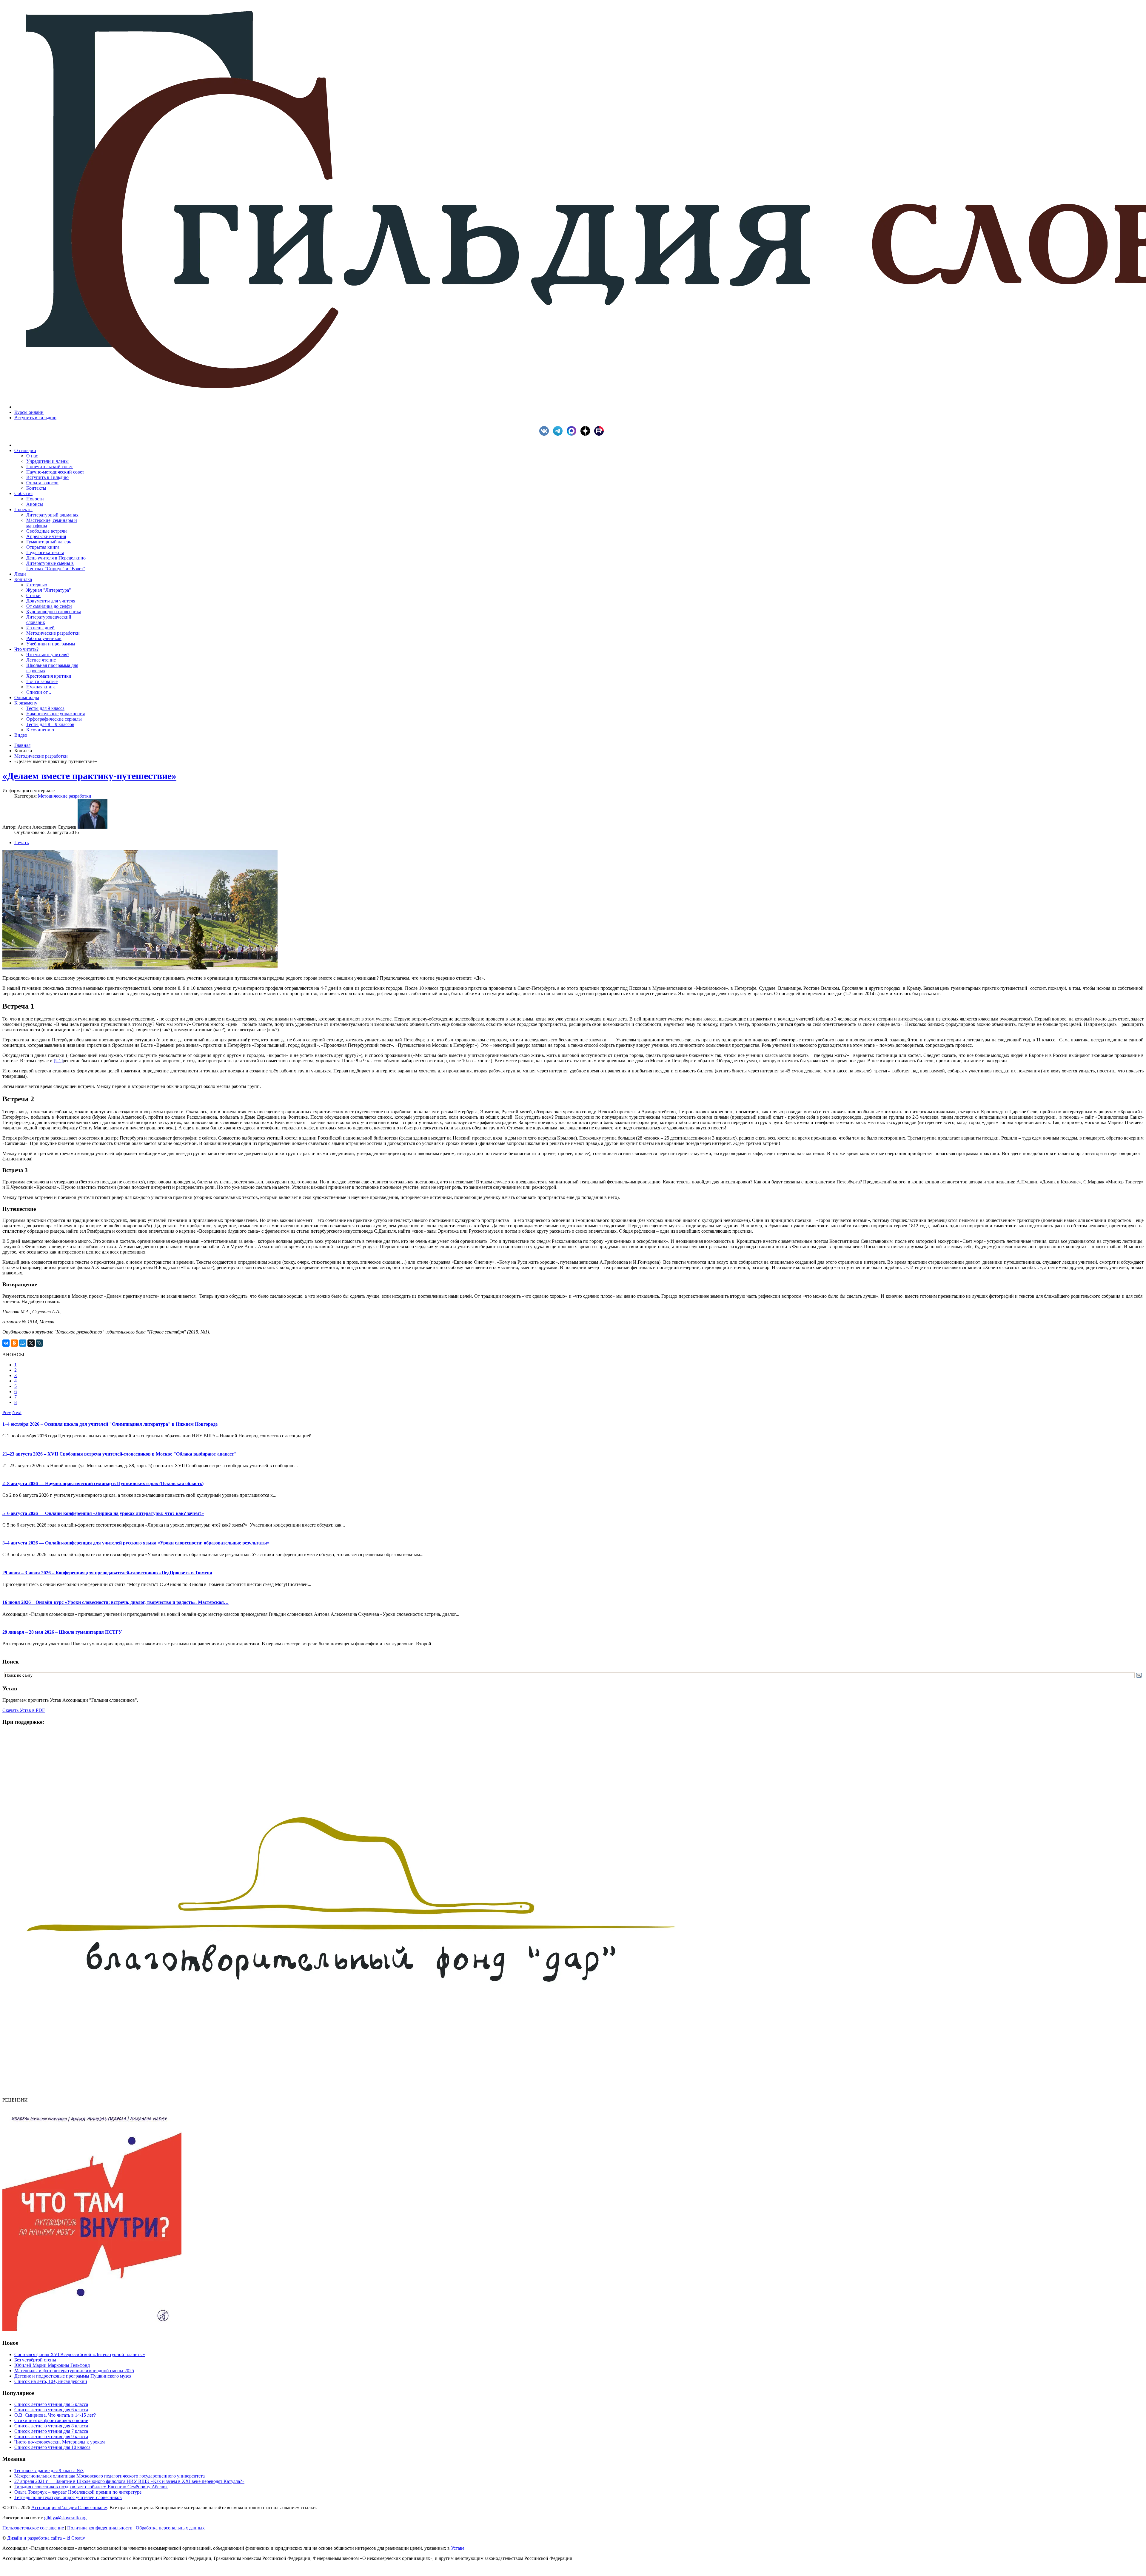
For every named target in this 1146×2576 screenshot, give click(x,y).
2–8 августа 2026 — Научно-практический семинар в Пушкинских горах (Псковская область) (103, 1483)
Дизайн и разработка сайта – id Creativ (46, 2538)
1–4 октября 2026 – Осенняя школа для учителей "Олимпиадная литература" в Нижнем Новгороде (110, 1424)
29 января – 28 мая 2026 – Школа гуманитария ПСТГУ (62, 1632)
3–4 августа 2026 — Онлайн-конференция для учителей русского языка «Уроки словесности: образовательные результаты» (136, 1543)
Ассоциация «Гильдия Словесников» (69, 2508)
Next (17, 1412)
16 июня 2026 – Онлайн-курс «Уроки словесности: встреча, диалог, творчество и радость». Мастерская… (115, 1602)
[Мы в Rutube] (600, 434)
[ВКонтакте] (6, 1343)
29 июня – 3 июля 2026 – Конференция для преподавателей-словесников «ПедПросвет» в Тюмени (107, 1573)
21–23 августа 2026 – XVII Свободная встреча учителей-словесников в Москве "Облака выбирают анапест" (120, 1454)
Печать (21, 843)
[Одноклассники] (14, 1343)
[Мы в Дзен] (587, 434)
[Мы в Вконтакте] (546, 434)
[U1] (58, 1061)
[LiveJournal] (39, 1343)
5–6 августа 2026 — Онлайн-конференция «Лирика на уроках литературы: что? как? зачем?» (103, 1513)
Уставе (458, 2548)
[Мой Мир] (23, 1343)
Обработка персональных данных (170, 2528)
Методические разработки (41, 756)
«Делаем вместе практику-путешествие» (89, 776)
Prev (7, 1412)
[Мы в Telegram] (559, 434)
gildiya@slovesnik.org (65, 2518)
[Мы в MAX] (573, 434)
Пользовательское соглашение (33, 2528)
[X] (31, 1343)
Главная (22, 745)
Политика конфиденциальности (100, 2528)
